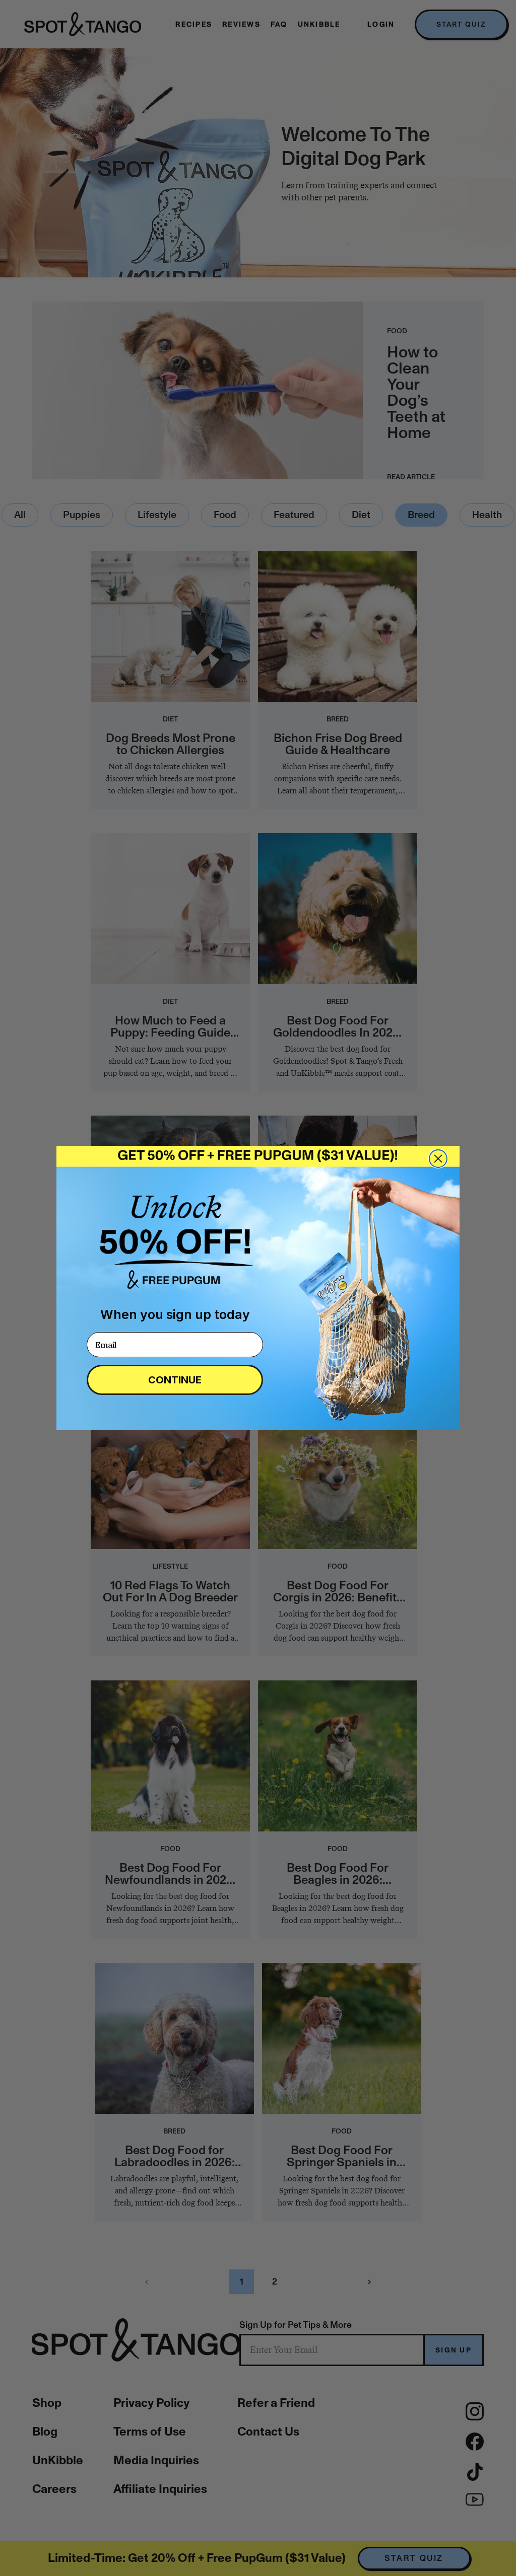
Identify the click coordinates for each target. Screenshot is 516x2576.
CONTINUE (175, 1380)
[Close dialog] (438, 1159)
